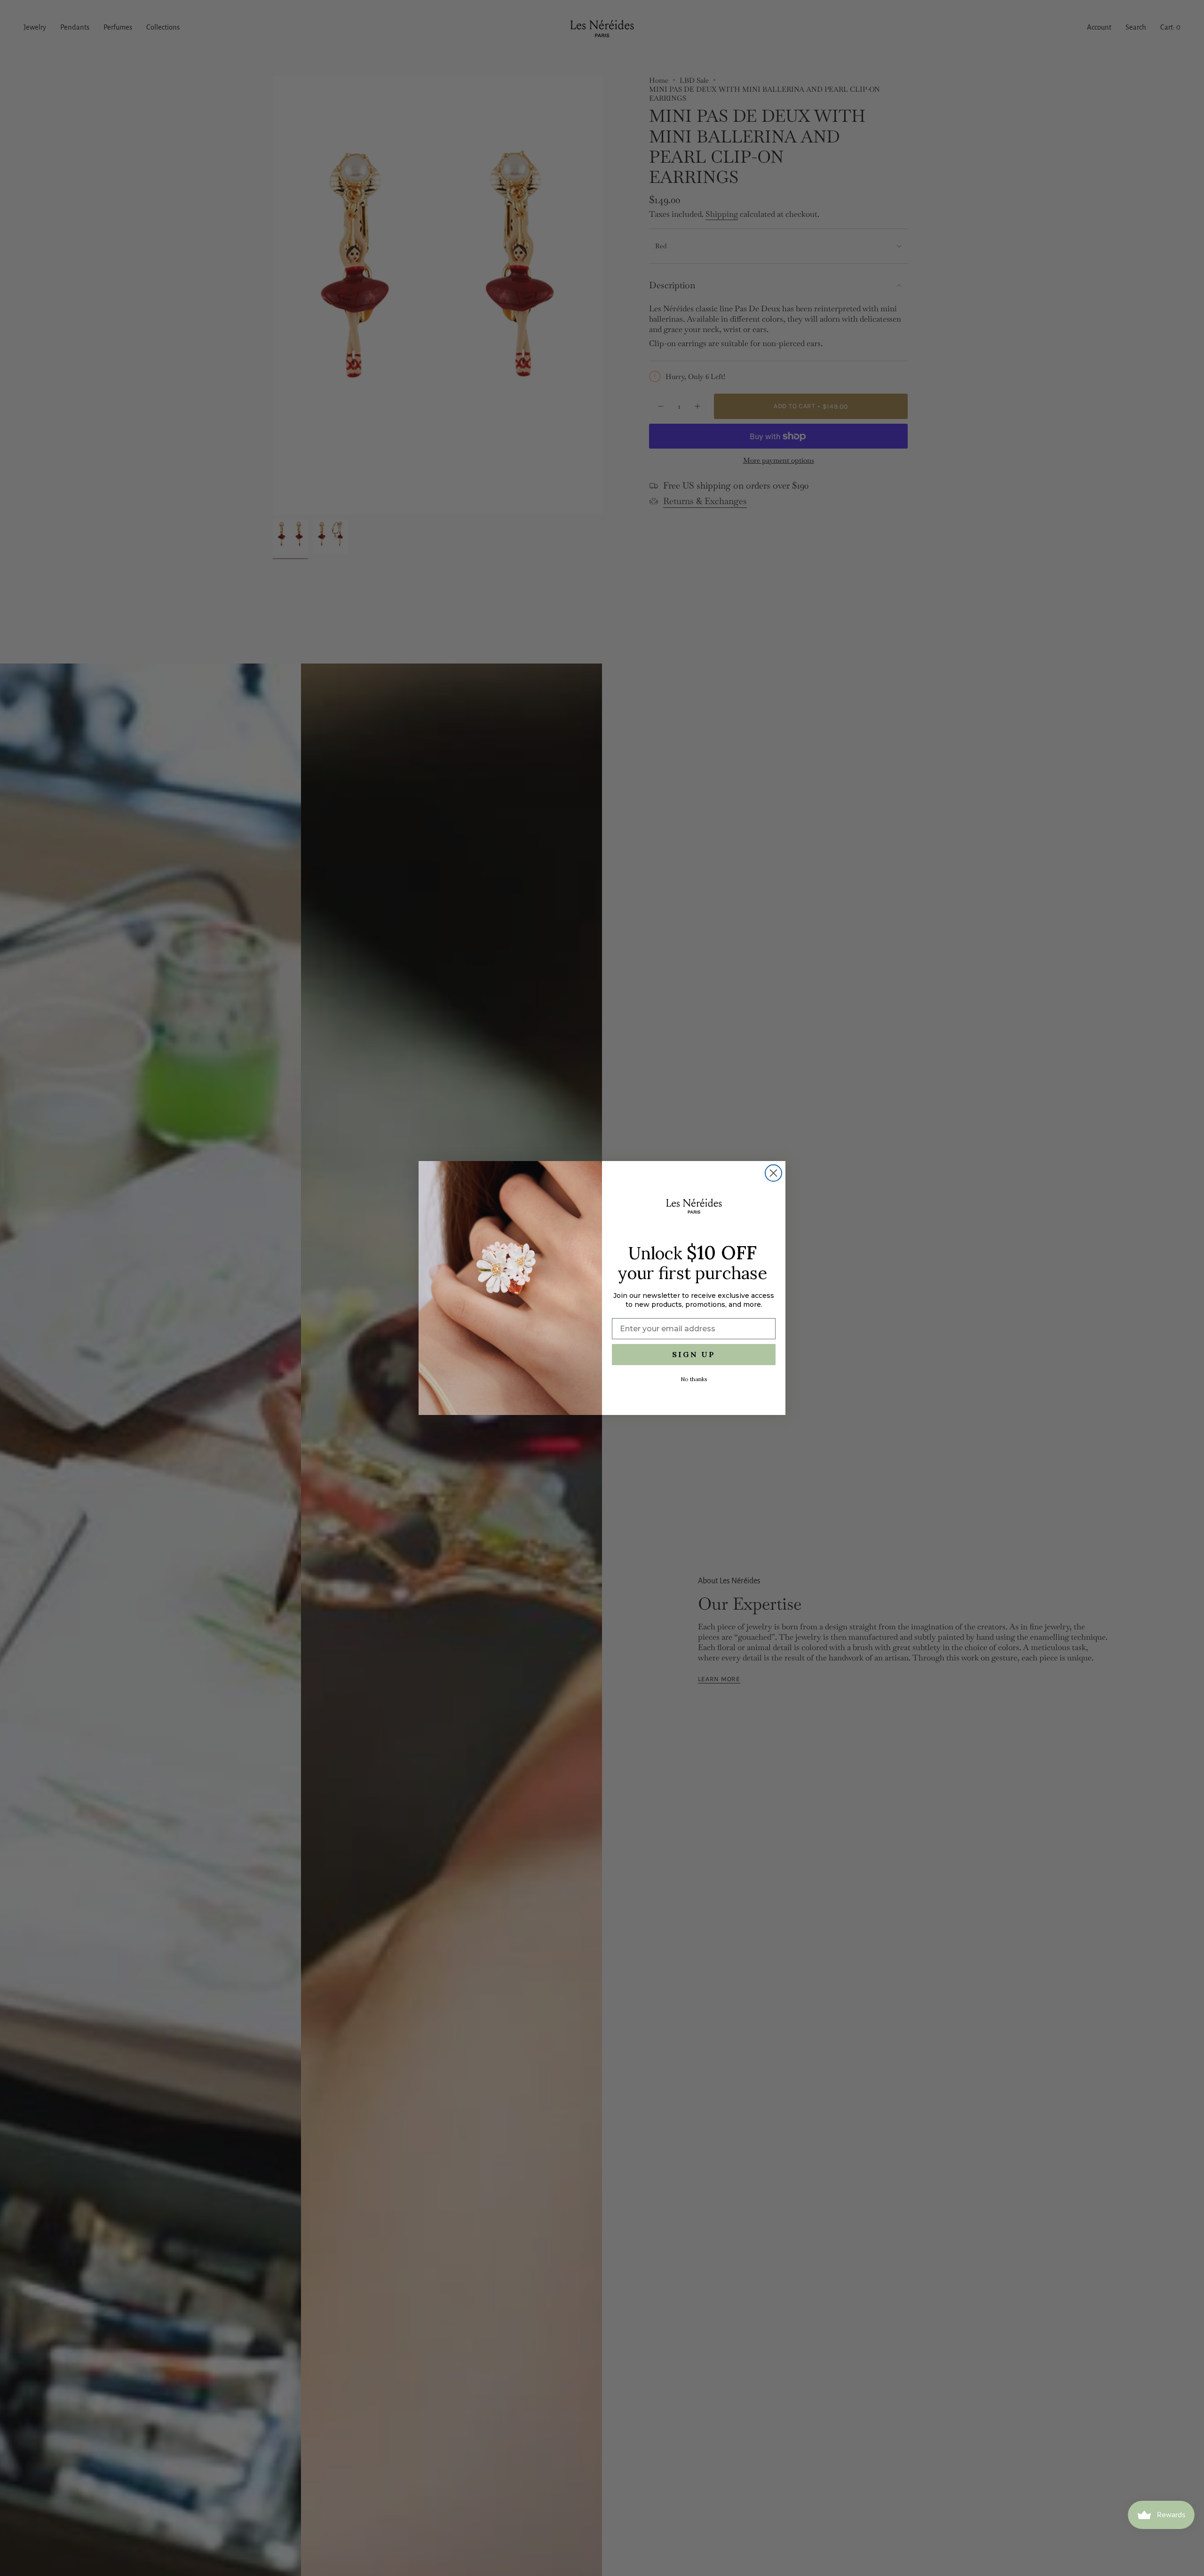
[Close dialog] (773, 1173)
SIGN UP (694, 1354)
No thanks (694, 1379)
